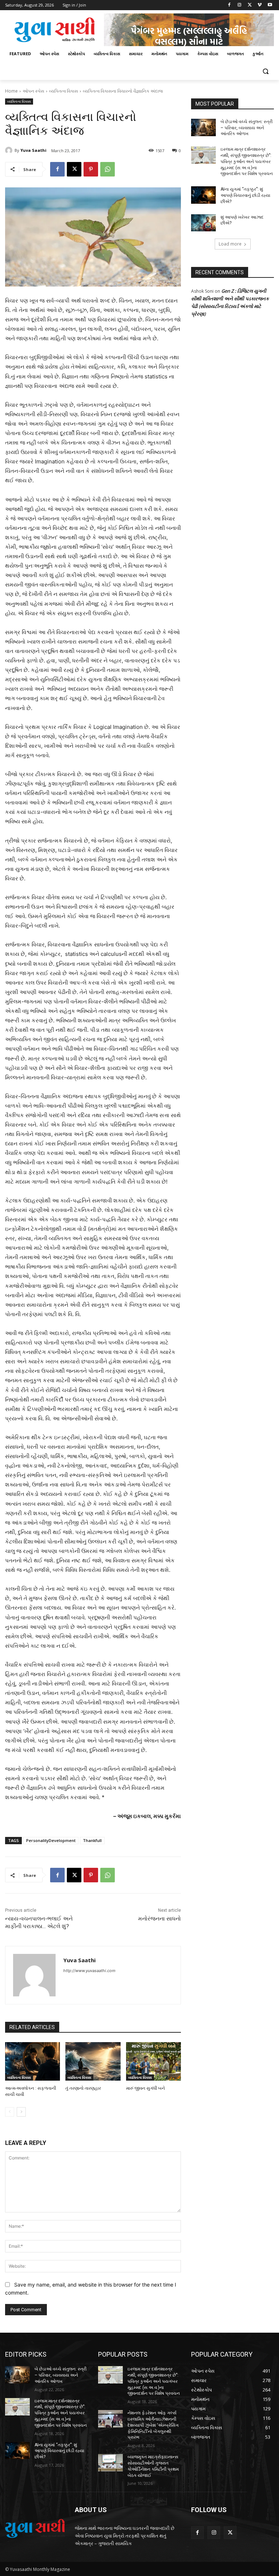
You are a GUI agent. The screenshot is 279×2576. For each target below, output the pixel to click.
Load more (230, 244)
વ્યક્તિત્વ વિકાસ (64, 91)
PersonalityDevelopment (51, 1840)
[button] (265, 71)
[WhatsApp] (108, 169)
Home (11, 91)
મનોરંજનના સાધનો (159, 1919)
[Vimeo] (260, 5)
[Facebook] (229, 5)
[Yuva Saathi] (10, 150)
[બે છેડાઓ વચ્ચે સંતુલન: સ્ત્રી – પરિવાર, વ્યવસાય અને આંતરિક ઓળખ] (203, 127)
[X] (250, 5)
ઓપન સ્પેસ (33, 91)
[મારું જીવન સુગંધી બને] (153, 2061)
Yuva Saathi (33, 150)
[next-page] (21, 2112)
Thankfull (92, 1840)
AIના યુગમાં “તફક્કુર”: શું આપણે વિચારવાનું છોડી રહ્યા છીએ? (245, 195)
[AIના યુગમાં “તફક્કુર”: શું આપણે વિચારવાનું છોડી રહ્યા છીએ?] (203, 195)
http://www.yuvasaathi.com (89, 1971)
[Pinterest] (91, 169)
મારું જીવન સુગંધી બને (145, 2088)
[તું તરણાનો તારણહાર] (93, 2061)
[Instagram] (240, 5)
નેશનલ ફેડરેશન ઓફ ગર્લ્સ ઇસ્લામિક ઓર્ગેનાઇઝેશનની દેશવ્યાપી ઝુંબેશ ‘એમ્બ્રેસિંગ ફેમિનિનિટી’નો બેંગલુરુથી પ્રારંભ (153, 2425)
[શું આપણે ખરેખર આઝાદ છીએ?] (203, 223)
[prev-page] (10, 2112)
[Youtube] (270, 5)
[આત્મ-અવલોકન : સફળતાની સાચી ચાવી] (33, 2061)
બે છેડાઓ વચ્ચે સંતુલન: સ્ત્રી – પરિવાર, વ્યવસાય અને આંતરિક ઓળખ (246, 128)
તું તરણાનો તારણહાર (83, 2088)
